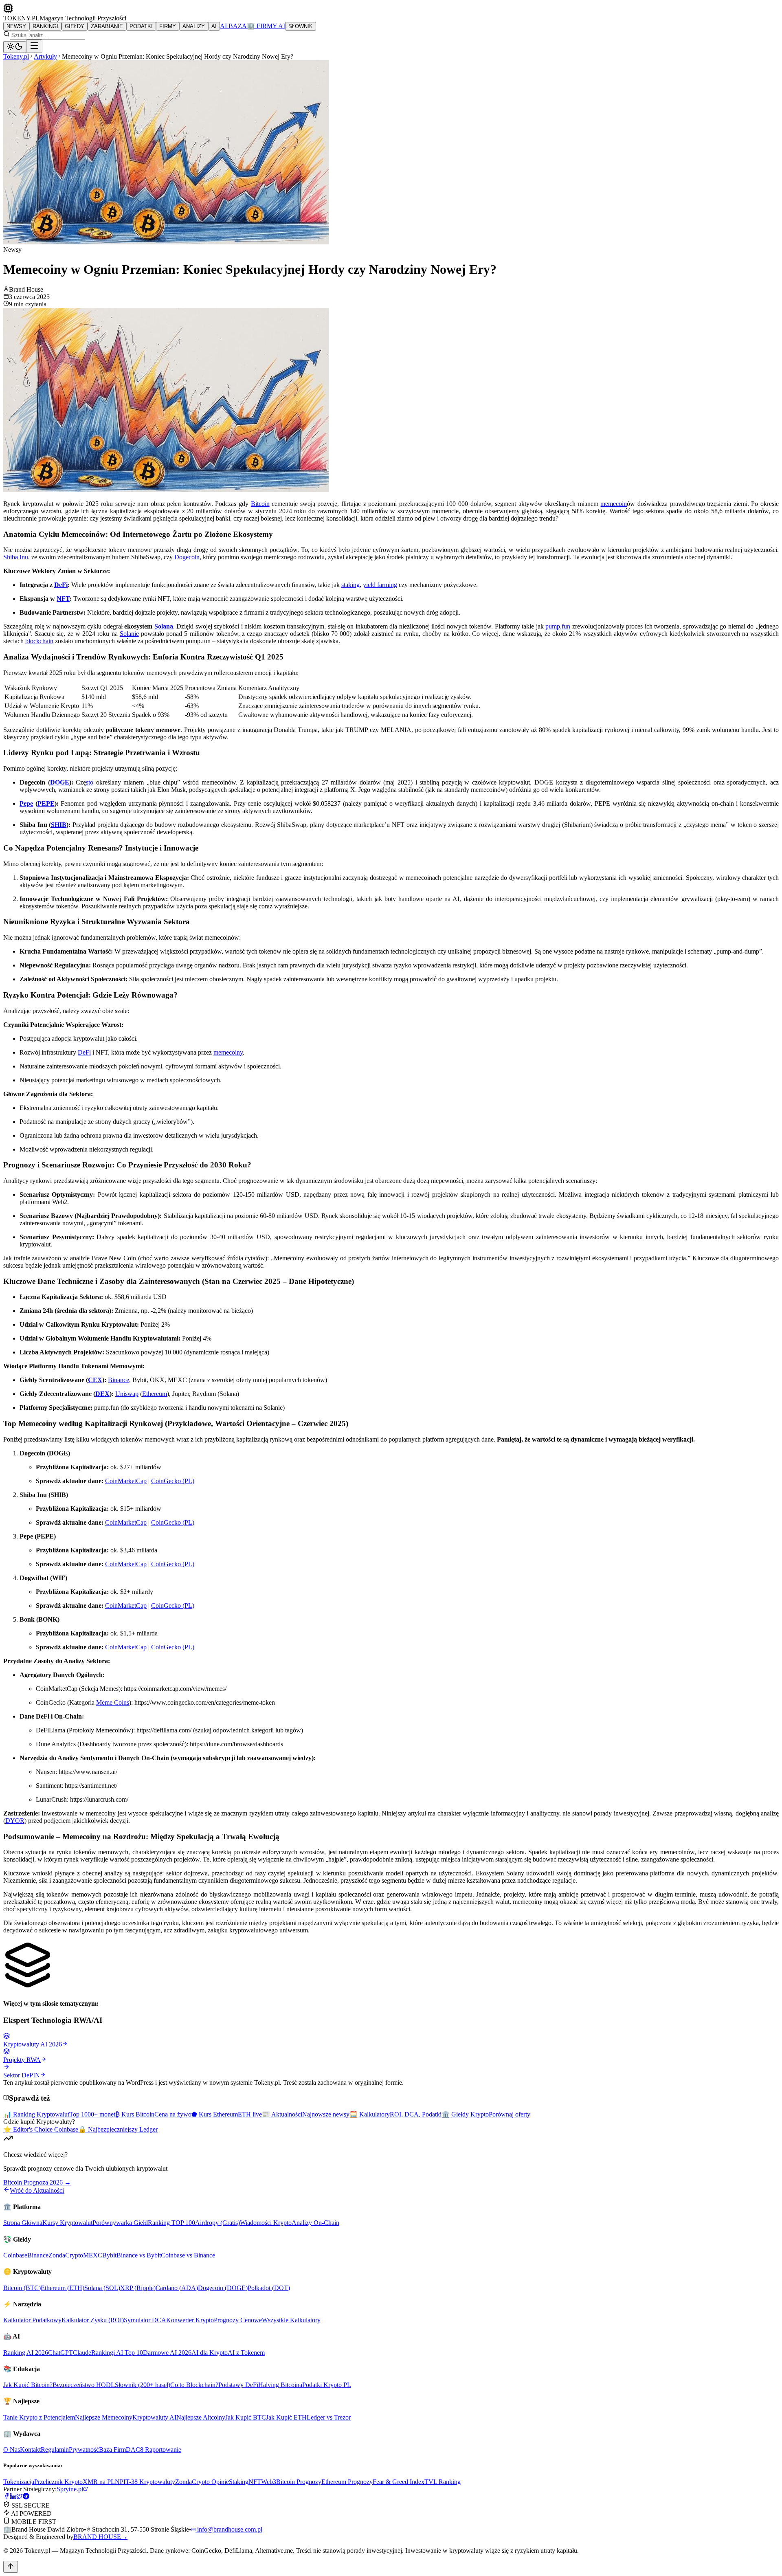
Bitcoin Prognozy (299, 2482)
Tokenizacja (19, 2482)
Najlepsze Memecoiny (104, 2417)
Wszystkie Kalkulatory (291, 2320)
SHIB (59, 825)
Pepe (26, 803)
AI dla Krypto (210, 2353)
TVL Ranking (443, 2482)
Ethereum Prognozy (347, 2482)
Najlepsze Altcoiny (201, 2417)
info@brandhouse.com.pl (229, 2529)
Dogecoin (187, 557)
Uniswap (127, 1394)
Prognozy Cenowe (238, 2320)
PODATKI (141, 26)
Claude (82, 2353)
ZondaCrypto (66, 2255)
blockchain (39, 641)
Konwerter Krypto (190, 2320)
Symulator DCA (145, 2320)
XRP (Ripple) (138, 2288)
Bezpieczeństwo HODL (84, 2385)
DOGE (60, 782)
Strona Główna (23, 2223)
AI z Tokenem (246, 2353)
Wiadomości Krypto (266, 2223)
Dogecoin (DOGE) (223, 2288)
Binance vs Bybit (139, 2255)
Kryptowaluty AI (154, 2417)
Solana (164, 626)
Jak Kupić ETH (286, 2417)
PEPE (46, 803)
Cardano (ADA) (177, 2288)
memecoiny (228, 1052)
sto (90, 782)
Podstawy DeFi (238, 2385)
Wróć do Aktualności (37, 2190)
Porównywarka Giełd (120, 2223)
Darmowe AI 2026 (167, 2353)
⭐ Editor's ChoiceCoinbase (41, 2129)
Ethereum (155, 1394)
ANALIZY (194, 26)
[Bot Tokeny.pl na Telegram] (26, 2497)
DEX (102, 1394)
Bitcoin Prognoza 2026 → (37, 2182)
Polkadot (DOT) (269, 2288)
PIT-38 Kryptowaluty (147, 2482)
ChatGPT (60, 2353)
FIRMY (168, 26)
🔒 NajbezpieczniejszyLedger (118, 2129)
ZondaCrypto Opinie (202, 2482)
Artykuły (45, 56)
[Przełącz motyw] (15, 47)
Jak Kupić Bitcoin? (28, 2385)
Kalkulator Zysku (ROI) (93, 2320)
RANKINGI (45, 26)
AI (214, 26)
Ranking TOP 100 (171, 2223)
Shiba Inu (16, 557)
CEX (95, 1380)
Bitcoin (260, 504)
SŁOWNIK (301, 26)
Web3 (269, 2482)
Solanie (129, 634)
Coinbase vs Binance (188, 2255)
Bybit (109, 2255)
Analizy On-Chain (315, 2223)
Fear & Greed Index (399, 2482)
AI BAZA (233, 26)
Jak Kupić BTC (246, 2417)
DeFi (61, 585)
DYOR (15, 1821)
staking (350, 585)
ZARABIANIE (107, 26)
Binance (119, 1380)
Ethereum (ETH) (63, 2288)
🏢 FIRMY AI (266, 26)
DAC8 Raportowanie (154, 2450)
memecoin (614, 504)
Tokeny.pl (16, 56)
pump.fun (558, 626)
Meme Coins (113, 1702)
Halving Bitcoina (280, 2385)
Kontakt (30, 2450)
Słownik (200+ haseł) (143, 2385)
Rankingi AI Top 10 (117, 2353)
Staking (239, 2482)
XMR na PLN (101, 2482)
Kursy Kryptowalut (67, 2223)
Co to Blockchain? (194, 2385)
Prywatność (84, 2450)
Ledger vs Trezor (329, 2417)
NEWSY (16, 26)
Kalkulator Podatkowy (32, 2320)
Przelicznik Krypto (58, 2482)
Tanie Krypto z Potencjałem (39, 2417)
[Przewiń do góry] (11, 2567)
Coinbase (15, 2255)
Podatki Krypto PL (327, 2385)
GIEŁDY (75, 26)
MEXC (93, 2255)
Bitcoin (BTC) (22, 2288)
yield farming (380, 585)
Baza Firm (112, 2450)
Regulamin (55, 2450)
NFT (63, 599)
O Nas (12, 2450)
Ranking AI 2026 (26, 2353)
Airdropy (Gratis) (217, 2223)
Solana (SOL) (102, 2288)
